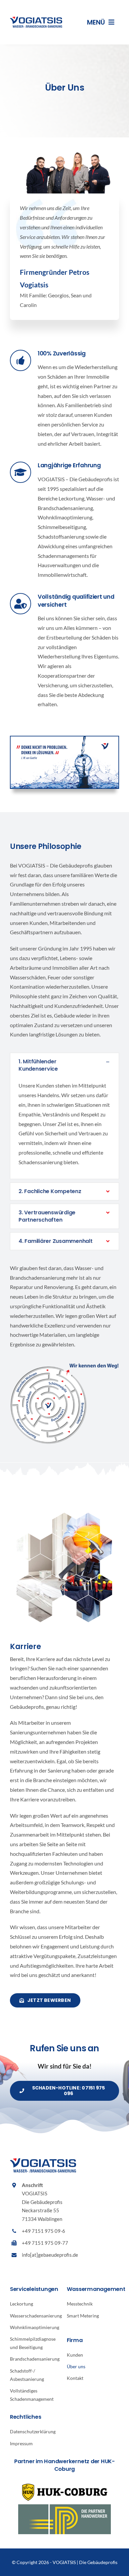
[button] (64, 1065)
